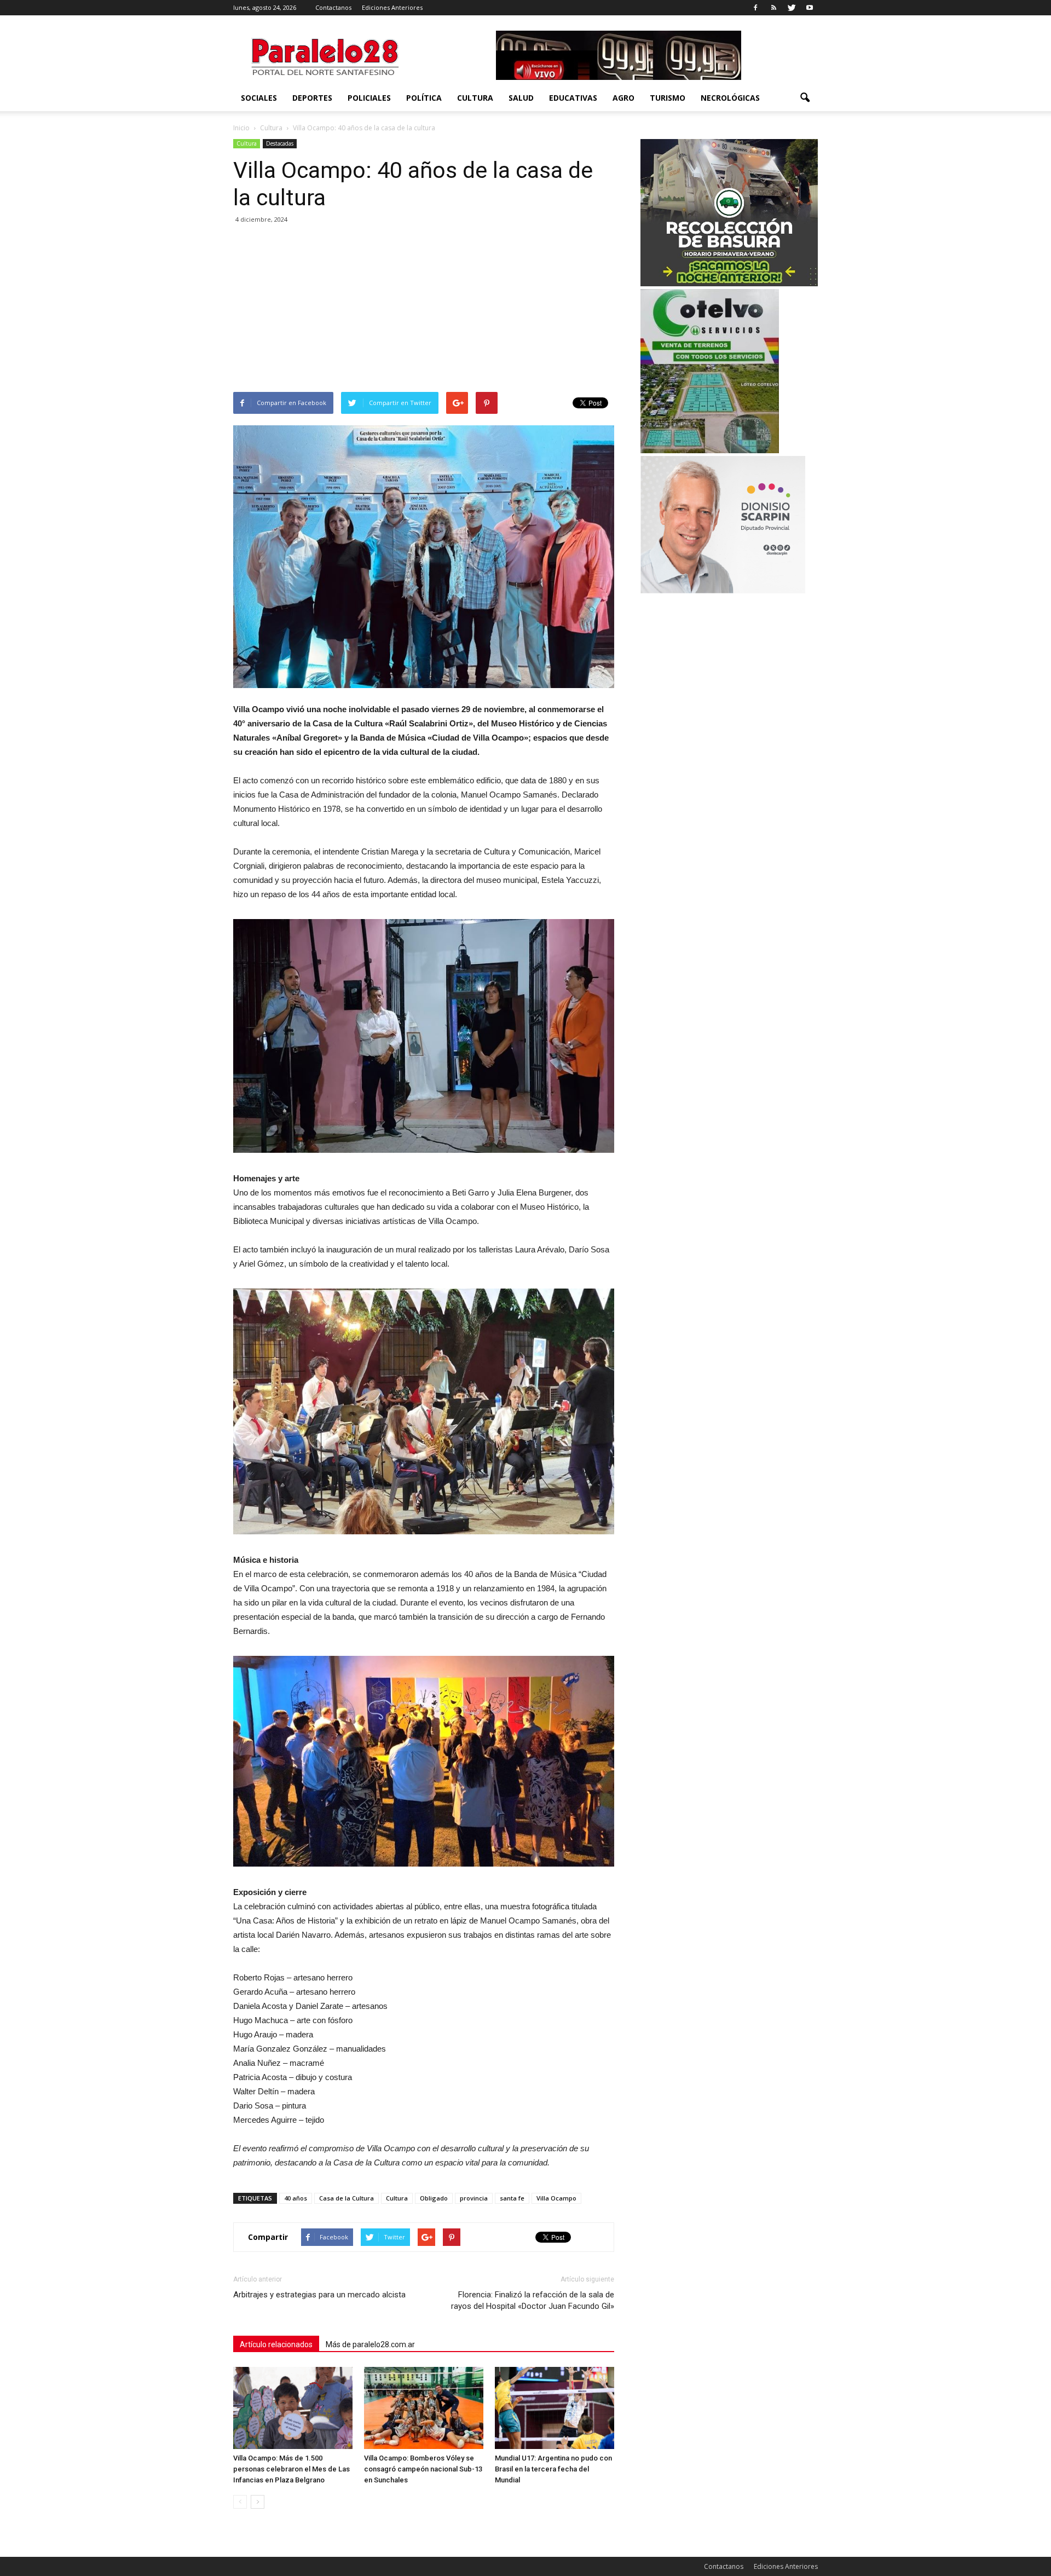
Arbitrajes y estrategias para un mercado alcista (319, 2295)
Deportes (312, 98)
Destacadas (280, 143)
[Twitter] (792, 8)
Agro (623, 98)
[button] (805, 98)
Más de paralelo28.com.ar (370, 2344)
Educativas (573, 98)
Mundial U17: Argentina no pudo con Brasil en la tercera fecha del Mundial (553, 2469)
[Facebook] (755, 8)
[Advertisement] (424, 310)
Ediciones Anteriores (392, 7)
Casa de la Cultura (347, 2198)
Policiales (369, 98)
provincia (474, 2198)
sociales (259, 98)
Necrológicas (730, 98)
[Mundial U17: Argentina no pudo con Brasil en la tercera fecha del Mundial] (555, 2408)
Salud (521, 98)
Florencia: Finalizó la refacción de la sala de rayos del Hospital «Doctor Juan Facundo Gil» (533, 2300)
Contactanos (333, 7)
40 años (296, 2198)
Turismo (668, 98)
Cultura (475, 98)
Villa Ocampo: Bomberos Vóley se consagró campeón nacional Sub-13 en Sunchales (423, 2469)
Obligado (434, 2198)
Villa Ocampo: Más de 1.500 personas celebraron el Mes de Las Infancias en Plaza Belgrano (291, 2469)
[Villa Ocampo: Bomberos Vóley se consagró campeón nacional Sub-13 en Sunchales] (424, 2408)
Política (424, 98)
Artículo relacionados (276, 2344)
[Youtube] (810, 8)
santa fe (512, 2198)
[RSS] (773, 8)
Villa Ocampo (556, 2198)
